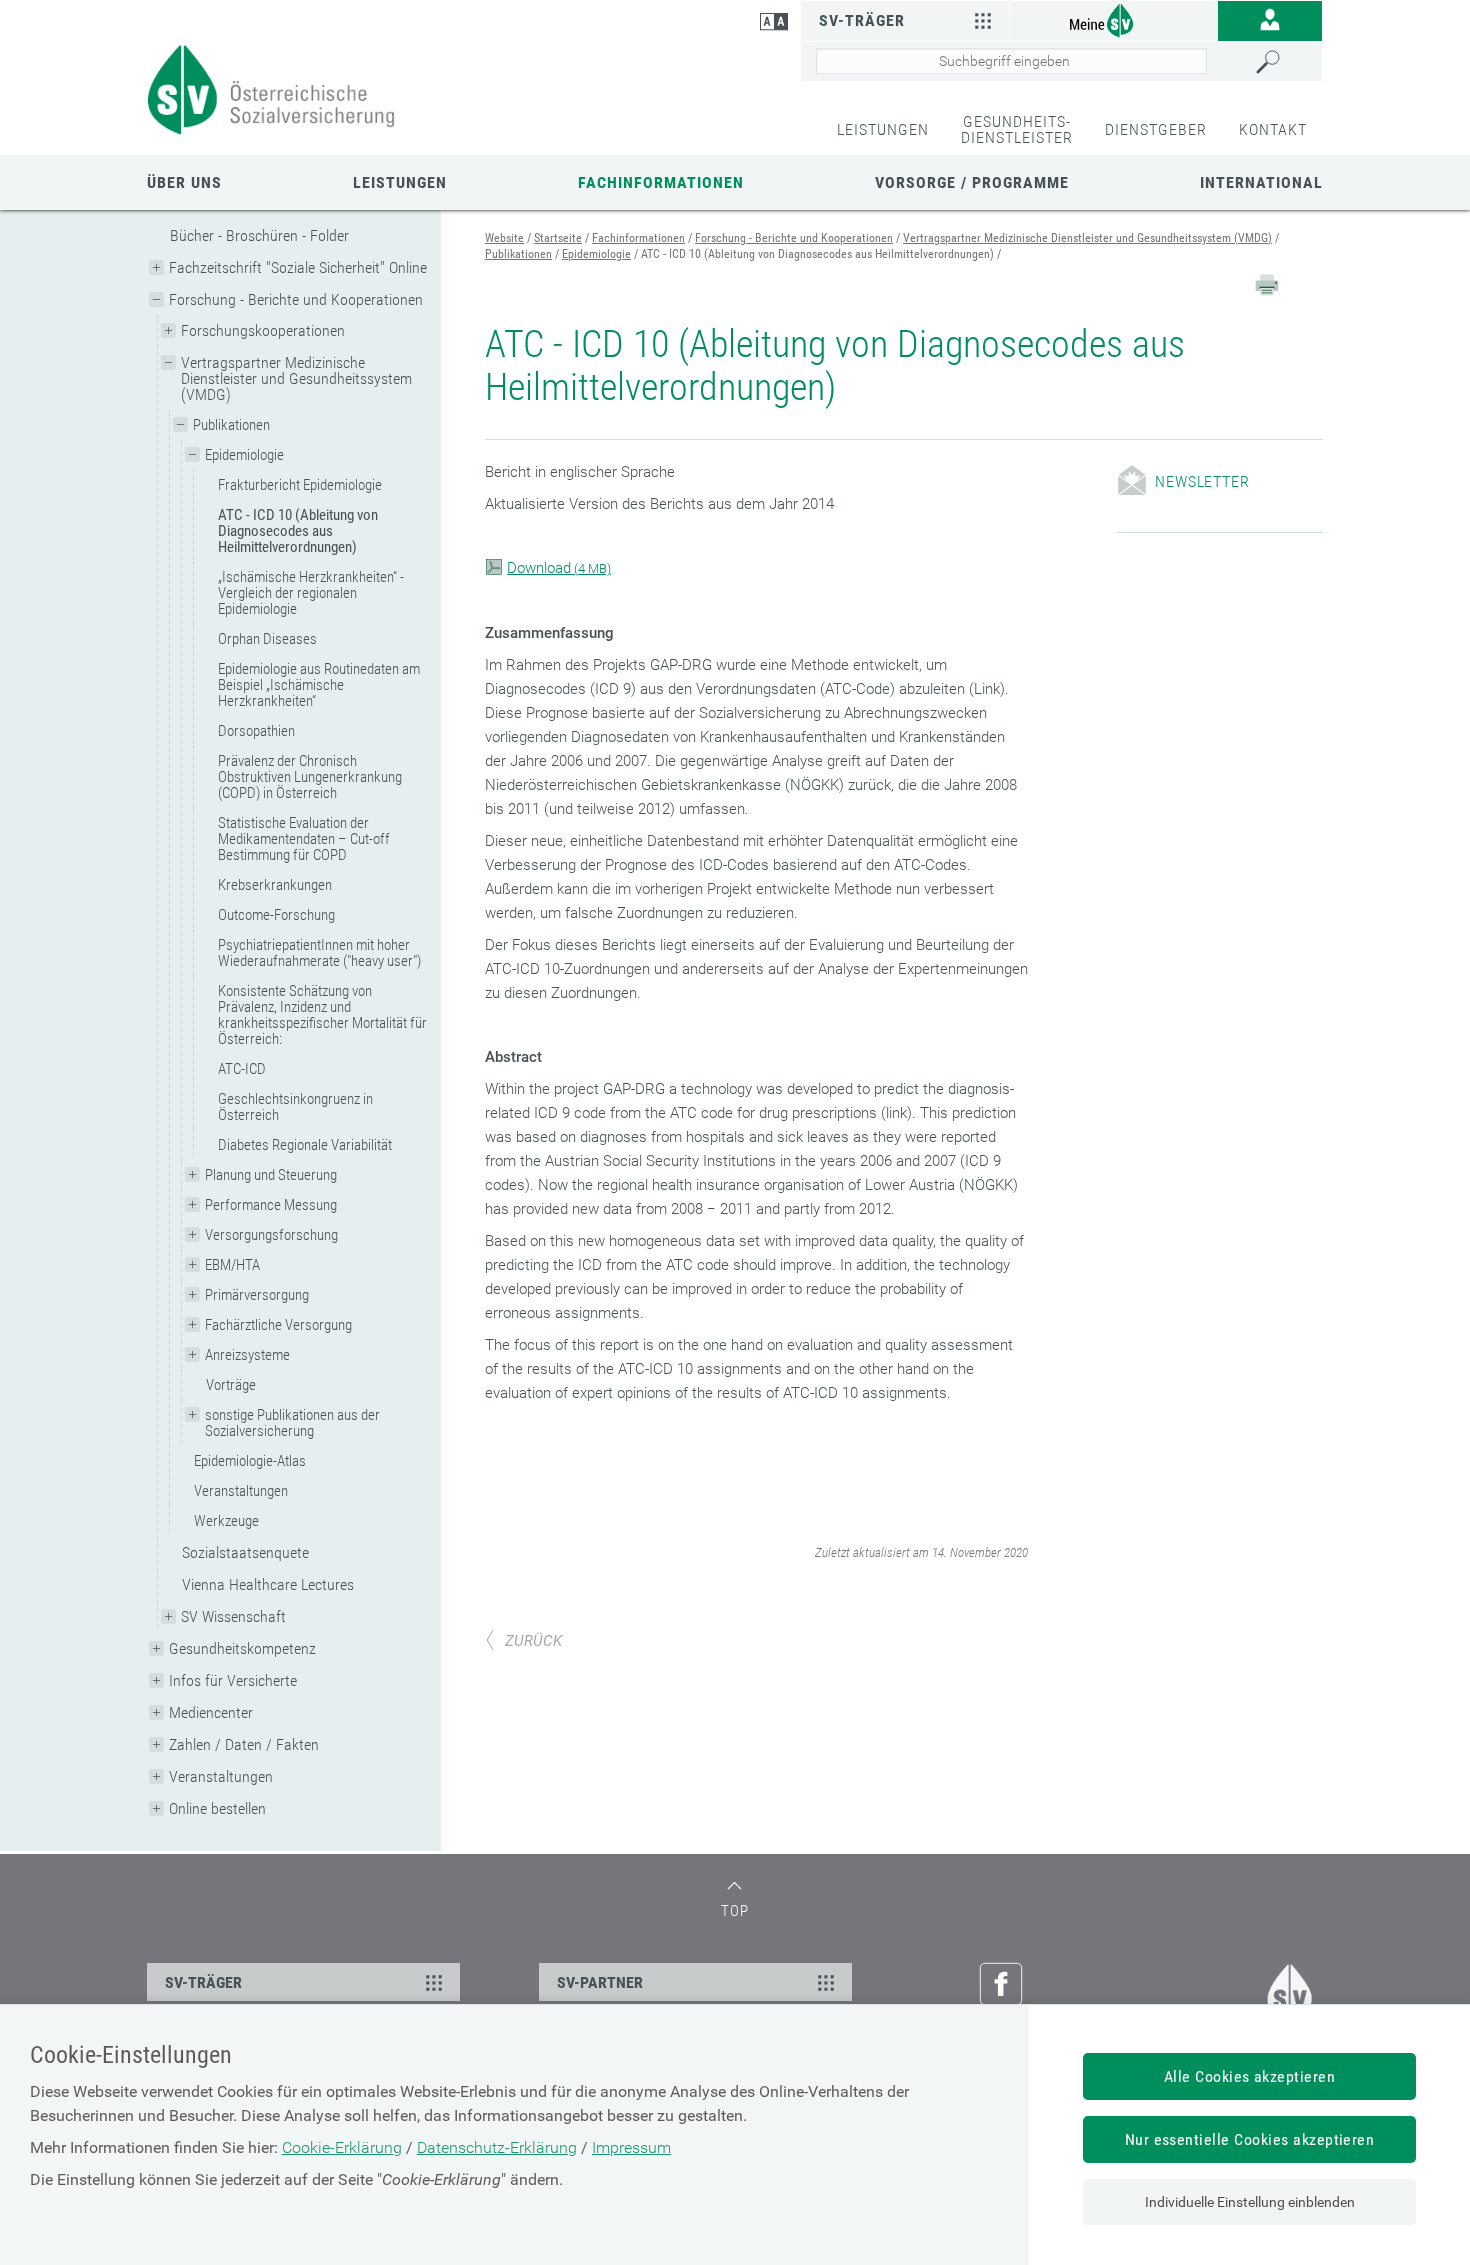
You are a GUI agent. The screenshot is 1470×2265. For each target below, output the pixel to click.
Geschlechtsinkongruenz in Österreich (295, 1107)
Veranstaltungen (241, 1491)
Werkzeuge (226, 1521)
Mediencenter (211, 1712)
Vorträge (231, 1385)
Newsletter (1202, 481)
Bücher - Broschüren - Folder (259, 235)
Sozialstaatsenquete (245, 1552)
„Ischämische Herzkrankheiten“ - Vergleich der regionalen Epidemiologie (311, 593)
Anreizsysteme (247, 1355)
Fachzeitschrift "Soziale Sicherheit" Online (298, 267)
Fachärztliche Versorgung (278, 1325)
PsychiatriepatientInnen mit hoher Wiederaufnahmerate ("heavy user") (319, 953)
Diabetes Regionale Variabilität (305, 1145)
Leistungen (400, 182)
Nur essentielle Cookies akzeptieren (1250, 2139)
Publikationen (231, 425)
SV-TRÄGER (203, 1982)
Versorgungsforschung (271, 1235)
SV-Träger (862, 20)
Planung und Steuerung (271, 1175)
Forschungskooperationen (263, 330)
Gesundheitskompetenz (242, 1648)
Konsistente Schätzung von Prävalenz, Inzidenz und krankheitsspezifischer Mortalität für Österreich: (322, 1015)
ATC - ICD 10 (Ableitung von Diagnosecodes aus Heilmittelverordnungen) (298, 531)
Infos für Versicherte (233, 1680)
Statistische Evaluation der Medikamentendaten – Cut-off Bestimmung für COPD (304, 839)
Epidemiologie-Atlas (250, 1461)
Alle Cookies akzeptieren (1250, 2076)
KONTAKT (1273, 129)
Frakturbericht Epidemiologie (300, 485)
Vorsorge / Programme (972, 182)
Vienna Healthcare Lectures (268, 1584)
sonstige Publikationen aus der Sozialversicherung (292, 1423)
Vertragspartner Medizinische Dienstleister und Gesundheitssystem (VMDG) (296, 378)
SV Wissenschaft (233, 1616)
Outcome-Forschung (276, 915)
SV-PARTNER (600, 1982)
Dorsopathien (256, 731)
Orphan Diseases (267, 639)
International (1261, 182)
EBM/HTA (232, 1265)
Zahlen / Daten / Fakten (244, 1744)
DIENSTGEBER (1156, 129)
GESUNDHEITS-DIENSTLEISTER (1017, 129)
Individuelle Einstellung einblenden (1250, 2202)
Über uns (184, 182)
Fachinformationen (661, 182)
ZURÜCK (533, 1641)
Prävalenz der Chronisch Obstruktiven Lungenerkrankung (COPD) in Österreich (310, 777)
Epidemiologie (244, 455)
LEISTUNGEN (883, 129)
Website (504, 238)
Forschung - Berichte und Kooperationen (296, 299)
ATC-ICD (242, 1069)
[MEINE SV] (1114, 19)
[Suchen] (1284, 62)
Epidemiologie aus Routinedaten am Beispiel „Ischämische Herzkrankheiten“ (319, 685)
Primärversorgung (257, 1295)
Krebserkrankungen (275, 885)
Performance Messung (271, 1205)
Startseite (558, 238)
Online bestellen (217, 1808)
